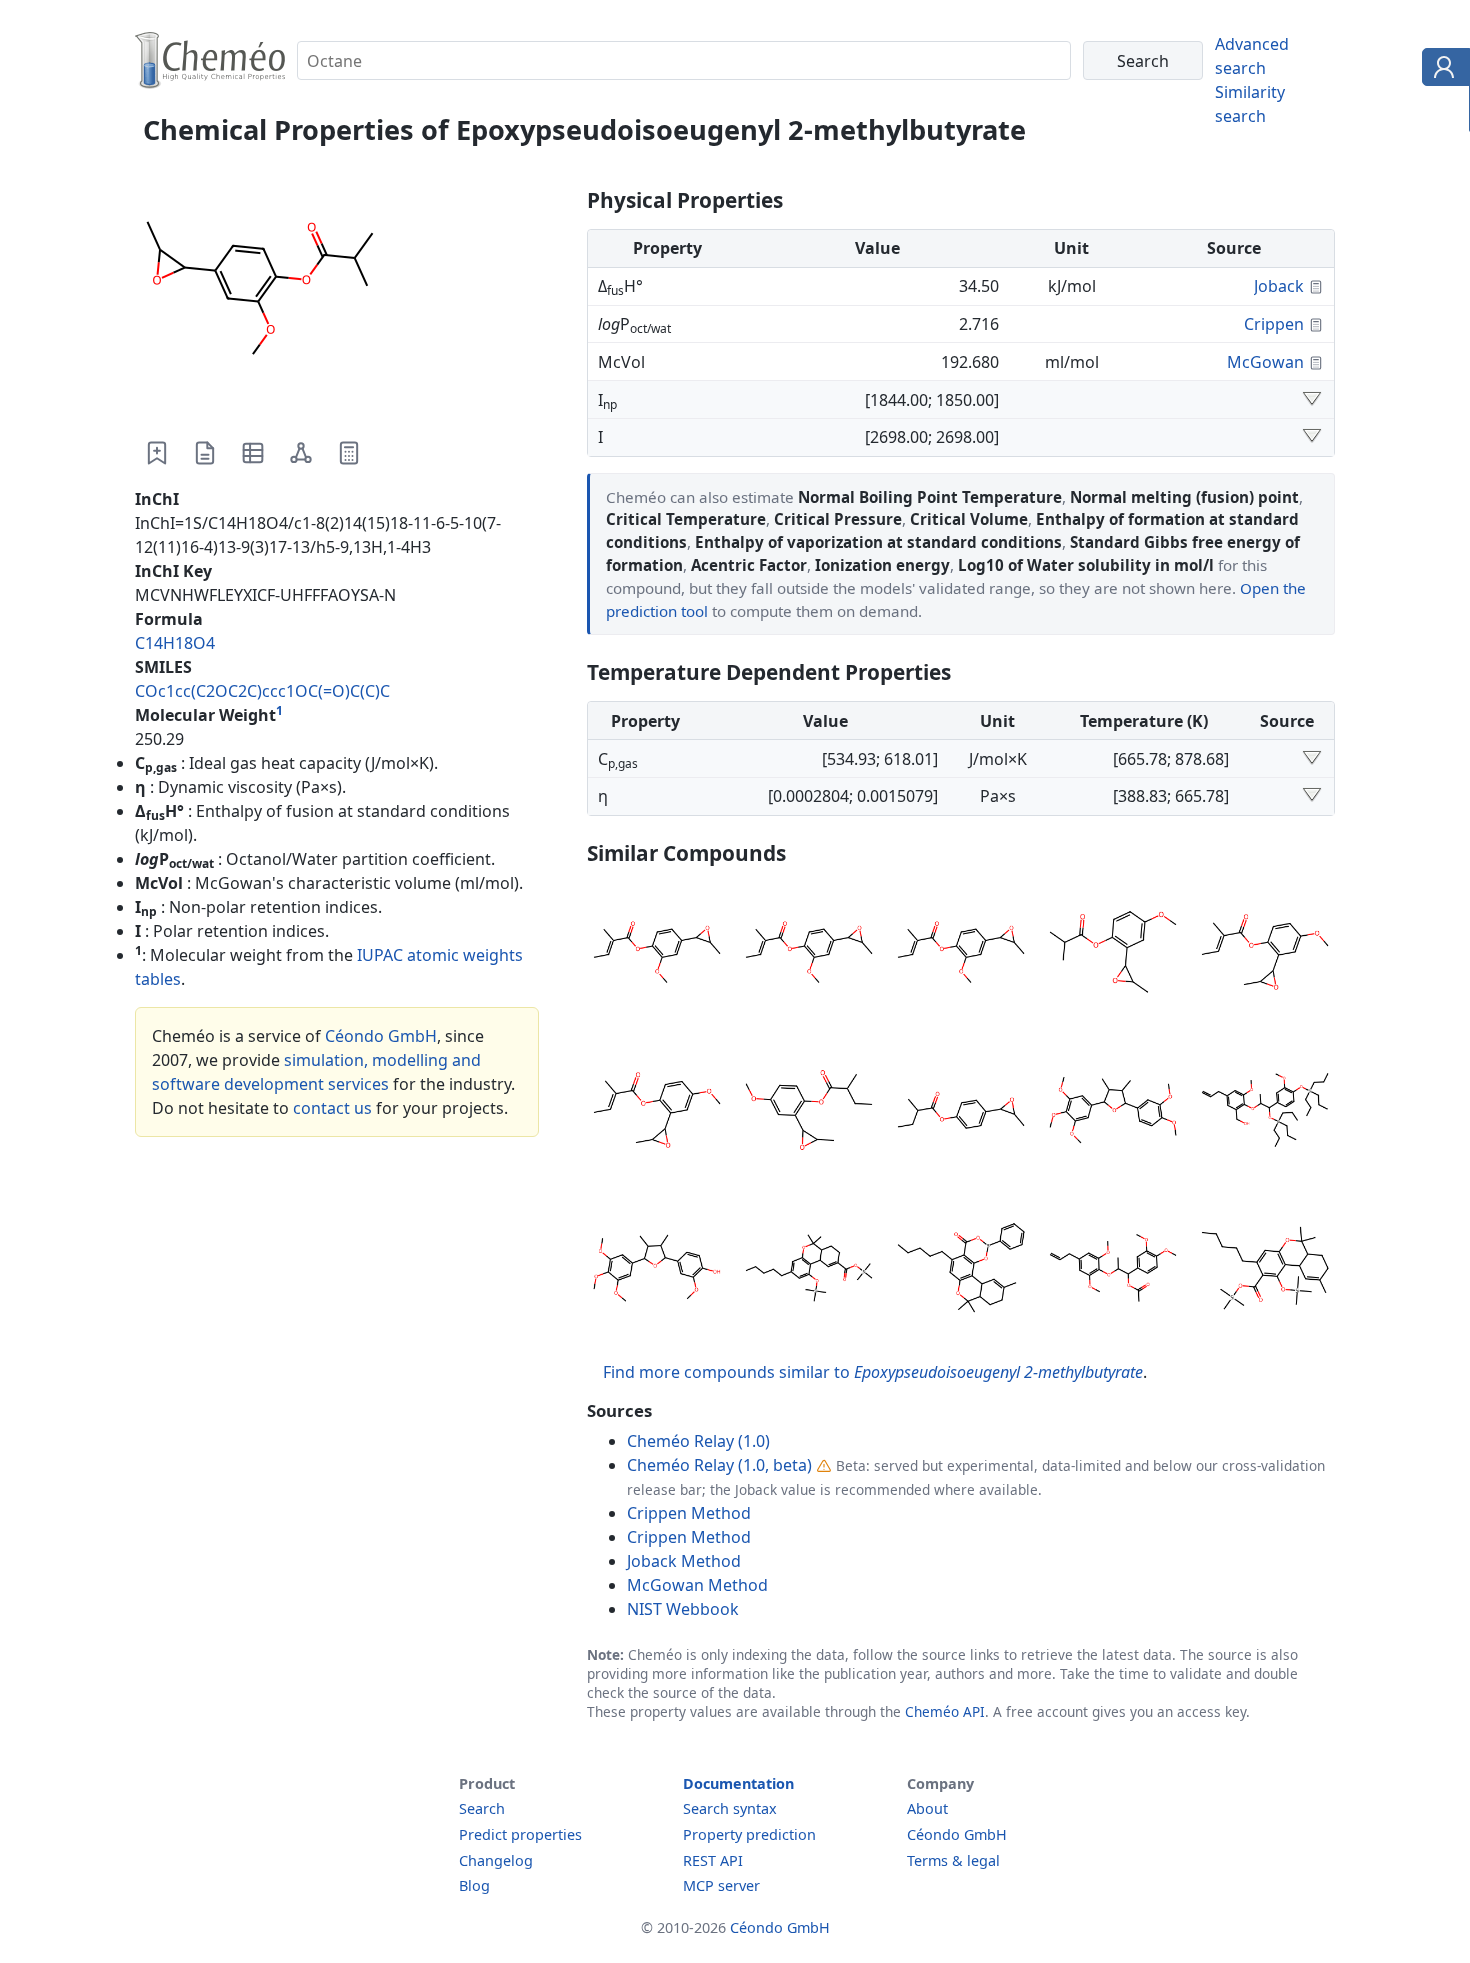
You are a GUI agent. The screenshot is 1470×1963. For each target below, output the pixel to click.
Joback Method (684, 1561)
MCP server (721, 1885)
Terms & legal (953, 1860)
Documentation (738, 1783)
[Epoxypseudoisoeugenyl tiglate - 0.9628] (657, 955)
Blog (474, 1885)
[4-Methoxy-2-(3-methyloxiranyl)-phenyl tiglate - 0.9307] (1265, 955)
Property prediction (749, 1834)
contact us (332, 1108)
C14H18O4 (175, 643)
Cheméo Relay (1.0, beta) (719, 1465)
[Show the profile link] (1441, 70)
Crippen (1274, 324)
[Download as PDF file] (205, 453)
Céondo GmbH (381, 1036)
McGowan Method (697, 1585)
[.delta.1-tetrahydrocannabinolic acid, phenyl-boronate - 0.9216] (961, 1271)
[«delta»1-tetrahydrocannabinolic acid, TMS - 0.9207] (1265, 1271)
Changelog (496, 1860)
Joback (1279, 286)
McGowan (1265, 362)
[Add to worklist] (157, 453)
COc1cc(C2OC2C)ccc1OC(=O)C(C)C (262, 691)
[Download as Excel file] (253, 453)
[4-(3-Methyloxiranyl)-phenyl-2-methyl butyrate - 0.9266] (961, 1113)
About (927, 1808)
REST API (713, 1860)
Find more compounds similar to (873, 1372)
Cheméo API (945, 1711)
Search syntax (730, 1808)
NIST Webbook (683, 1609)
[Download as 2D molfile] (301, 453)
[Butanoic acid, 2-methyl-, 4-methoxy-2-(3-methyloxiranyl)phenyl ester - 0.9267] (809, 1113)
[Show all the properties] (1312, 400)
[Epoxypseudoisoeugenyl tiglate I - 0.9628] (809, 955)
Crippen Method (689, 1513)
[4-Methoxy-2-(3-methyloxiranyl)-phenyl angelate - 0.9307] (657, 1113)
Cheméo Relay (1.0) (698, 1441)
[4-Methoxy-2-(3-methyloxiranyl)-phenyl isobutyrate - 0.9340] (1113, 955)
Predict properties (520, 1834)
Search (482, 1808)
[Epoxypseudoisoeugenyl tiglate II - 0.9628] (961, 955)
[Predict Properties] (349, 453)
